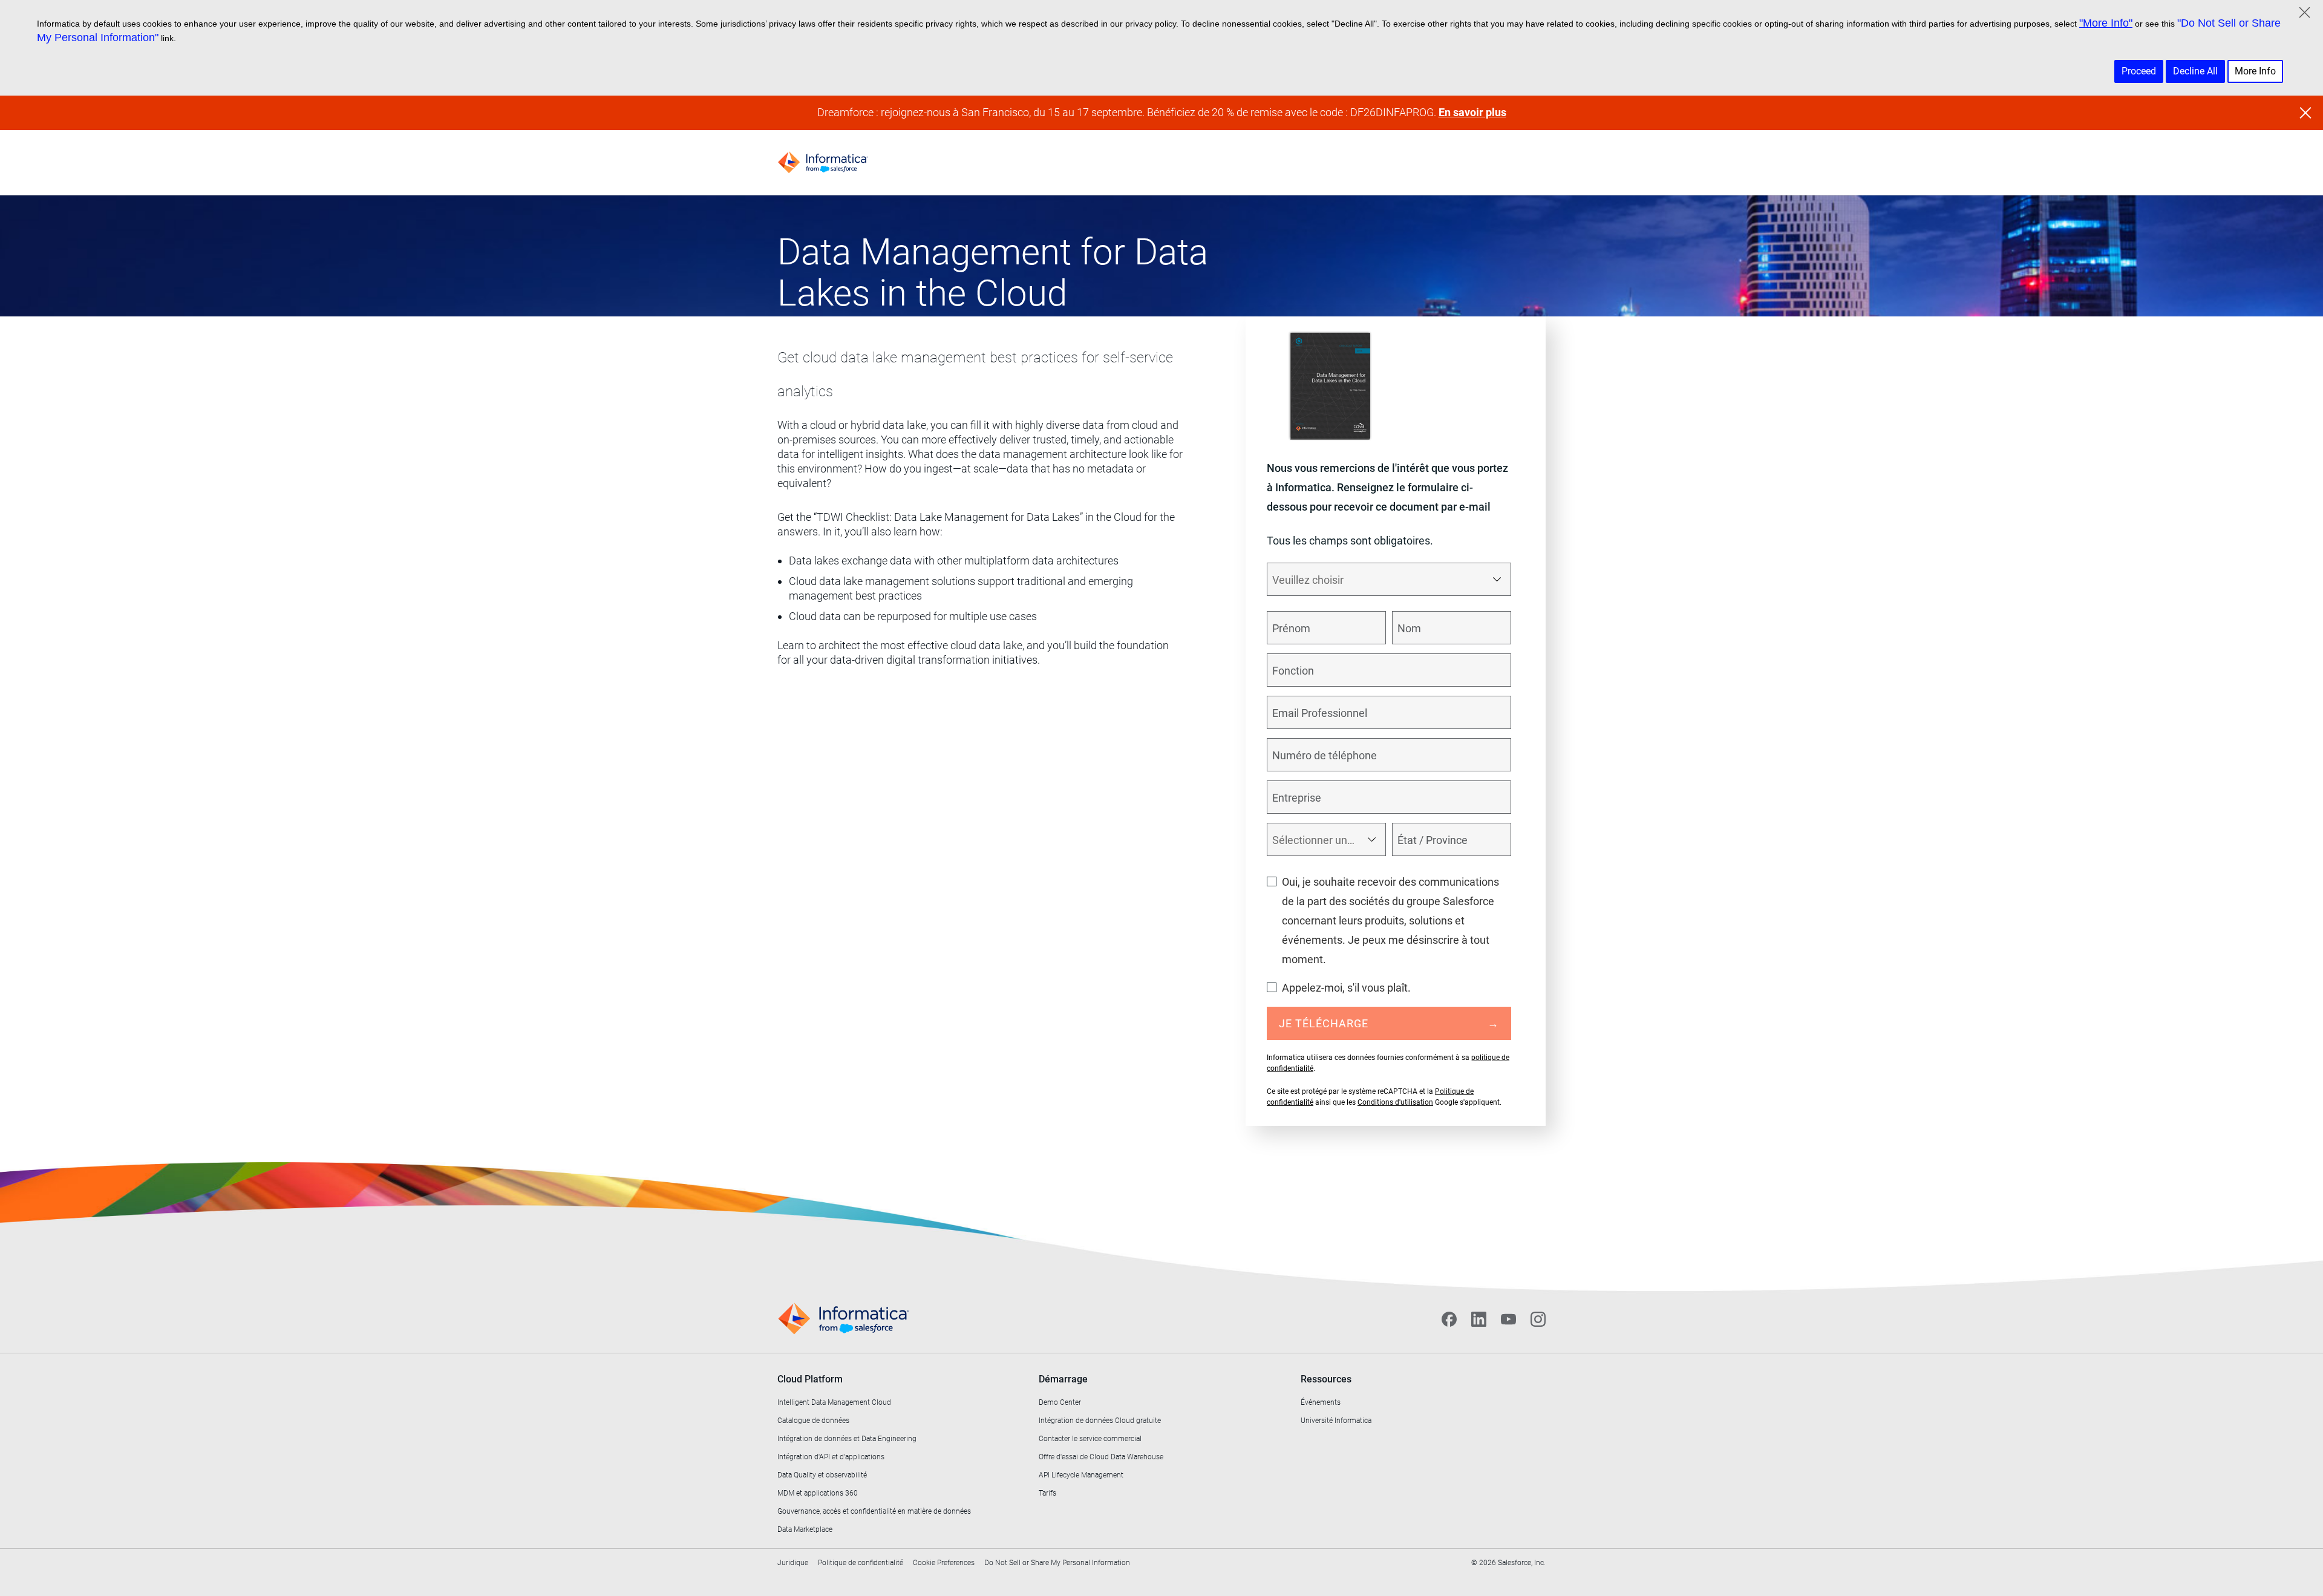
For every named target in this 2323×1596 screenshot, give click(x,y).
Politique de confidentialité (861, 1563)
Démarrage (1063, 1379)
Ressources (1326, 1379)
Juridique (793, 1563)
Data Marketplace (805, 1529)
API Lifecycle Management (1081, 1475)
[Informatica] (823, 162)
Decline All (2195, 71)
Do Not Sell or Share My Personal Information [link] (1057, 1563)
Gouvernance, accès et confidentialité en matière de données (874, 1511)
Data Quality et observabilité (822, 1475)
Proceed (2139, 71)
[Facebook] (1449, 1319)
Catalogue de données (813, 1421)
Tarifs (1047, 1493)
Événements (1321, 1402)
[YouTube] (1508, 1319)
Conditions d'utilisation (1395, 1102)
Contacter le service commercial (1090, 1439)
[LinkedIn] (1479, 1319)
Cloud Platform (810, 1379)
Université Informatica (1336, 1421)
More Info (2255, 71)
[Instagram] (1538, 1319)
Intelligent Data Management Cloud (834, 1402)
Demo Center (1060, 1402)
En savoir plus (1472, 112)
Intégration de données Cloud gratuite (1100, 1421)
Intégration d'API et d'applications (831, 1457)
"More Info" (2106, 23)
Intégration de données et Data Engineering (847, 1439)
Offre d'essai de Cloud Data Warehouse (1101, 1457)
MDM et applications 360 (818, 1493)
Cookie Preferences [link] (944, 1563)
